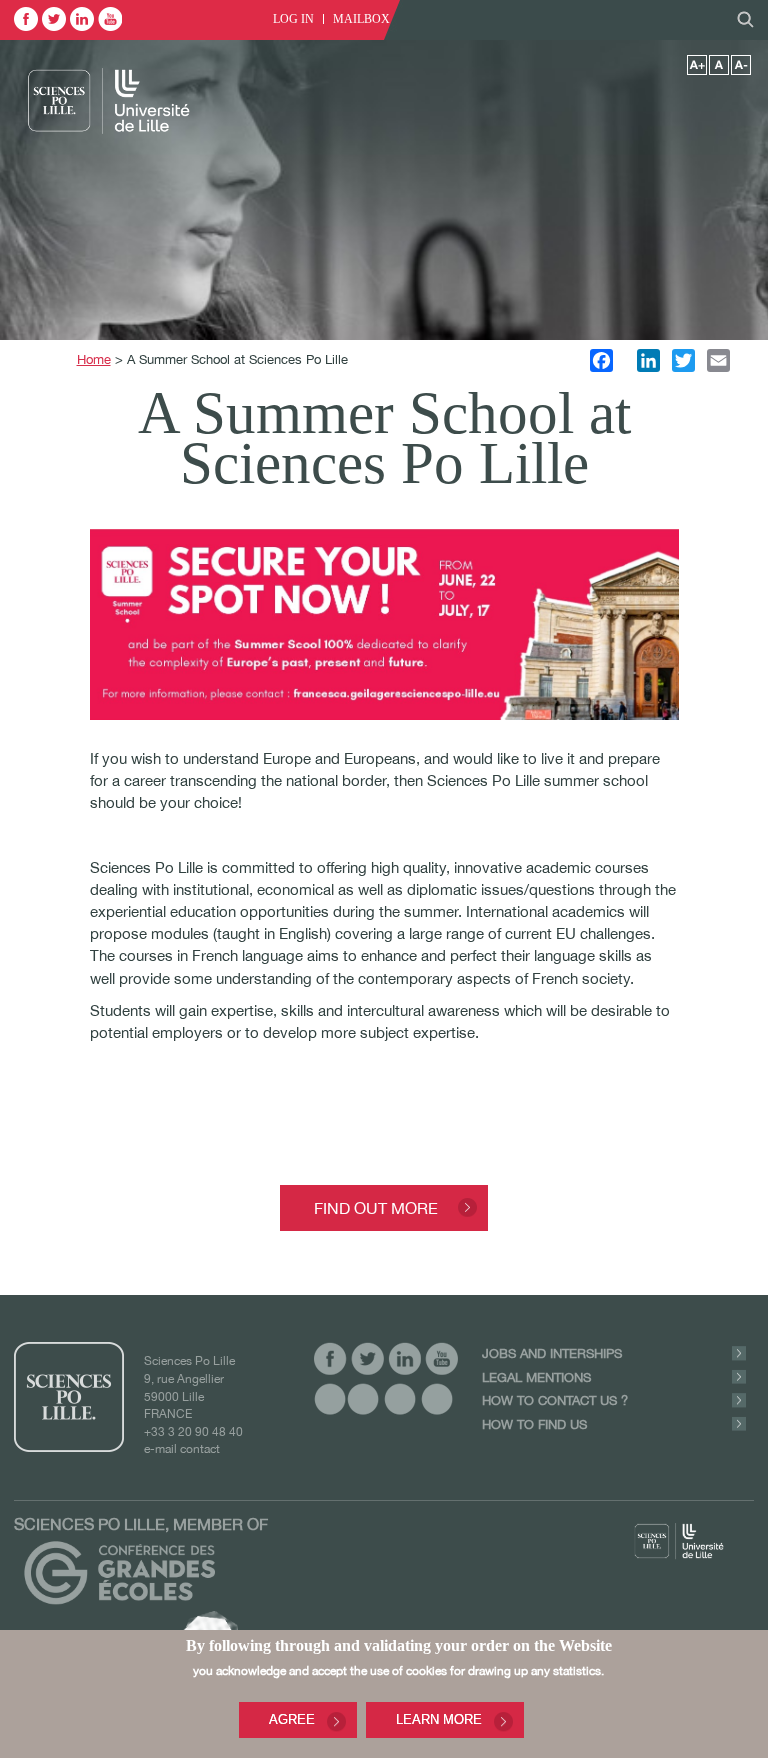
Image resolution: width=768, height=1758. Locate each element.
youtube (110, 19)
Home (94, 359)
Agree (292, 1719)
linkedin (82, 19)
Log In (293, 19)
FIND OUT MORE (376, 1207)
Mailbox (361, 19)
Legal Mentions (536, 1377)
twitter (54, 19)
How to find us (534, 1424)
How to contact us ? (555, 1400)
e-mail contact (182, 1448)
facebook (26, 19)
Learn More (439, 1719)
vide (330, 1398)
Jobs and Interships (552, 1353)
